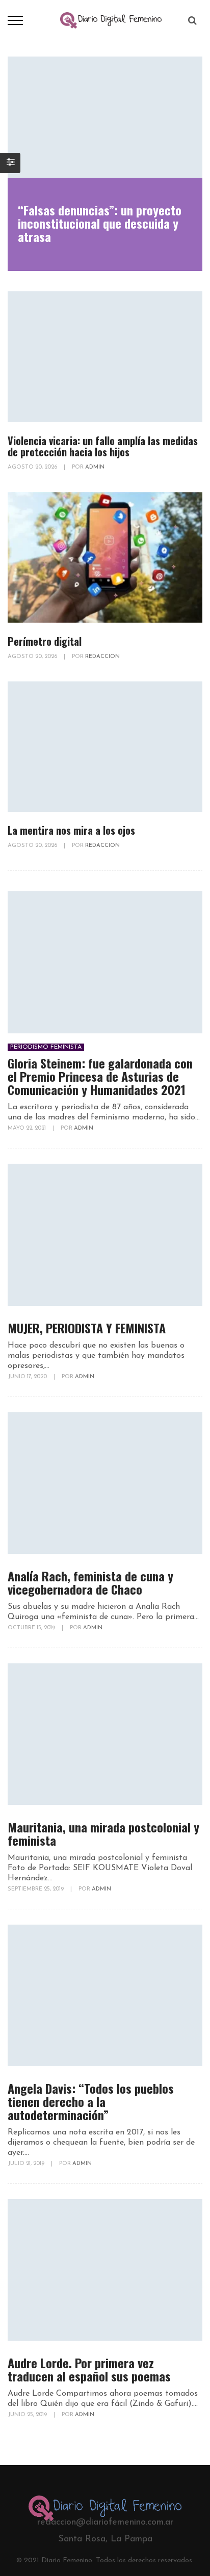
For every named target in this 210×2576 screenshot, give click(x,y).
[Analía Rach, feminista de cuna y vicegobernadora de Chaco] (105, 1483)
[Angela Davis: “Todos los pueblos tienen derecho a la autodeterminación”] (105, 1995)
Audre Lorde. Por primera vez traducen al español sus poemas (89, 2369)
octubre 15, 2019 (32, 1628)
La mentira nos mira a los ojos (71, 830)
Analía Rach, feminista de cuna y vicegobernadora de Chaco (90, 1582)
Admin (95, 467)
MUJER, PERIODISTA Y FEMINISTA (87, 1328)
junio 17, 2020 (28, 1377)
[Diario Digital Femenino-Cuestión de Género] (111, 20)
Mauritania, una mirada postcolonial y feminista (103, 1833)
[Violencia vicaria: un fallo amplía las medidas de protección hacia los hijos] (105, 357)
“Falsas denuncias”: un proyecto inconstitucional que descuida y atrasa (100, 223)
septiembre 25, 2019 (36, 1889)
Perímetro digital (45, 641)
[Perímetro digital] (105, 557)
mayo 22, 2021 (28, 1128)
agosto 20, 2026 (33, 467)
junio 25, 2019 (28, 2415)
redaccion (102, 657)
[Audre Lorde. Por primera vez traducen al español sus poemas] (105, 2270)
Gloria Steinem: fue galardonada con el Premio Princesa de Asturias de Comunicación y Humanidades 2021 (100, 1076)
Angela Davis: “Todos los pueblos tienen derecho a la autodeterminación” (91, 2101)
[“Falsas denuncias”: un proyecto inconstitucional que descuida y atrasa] (105, 117)
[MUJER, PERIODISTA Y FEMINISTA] (105, 1235)
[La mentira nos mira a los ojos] (105, 747)
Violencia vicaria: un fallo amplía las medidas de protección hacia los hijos (103, 446)
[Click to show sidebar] (10, 163)
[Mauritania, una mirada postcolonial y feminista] (105, 1734)
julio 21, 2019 (27, 2164)
